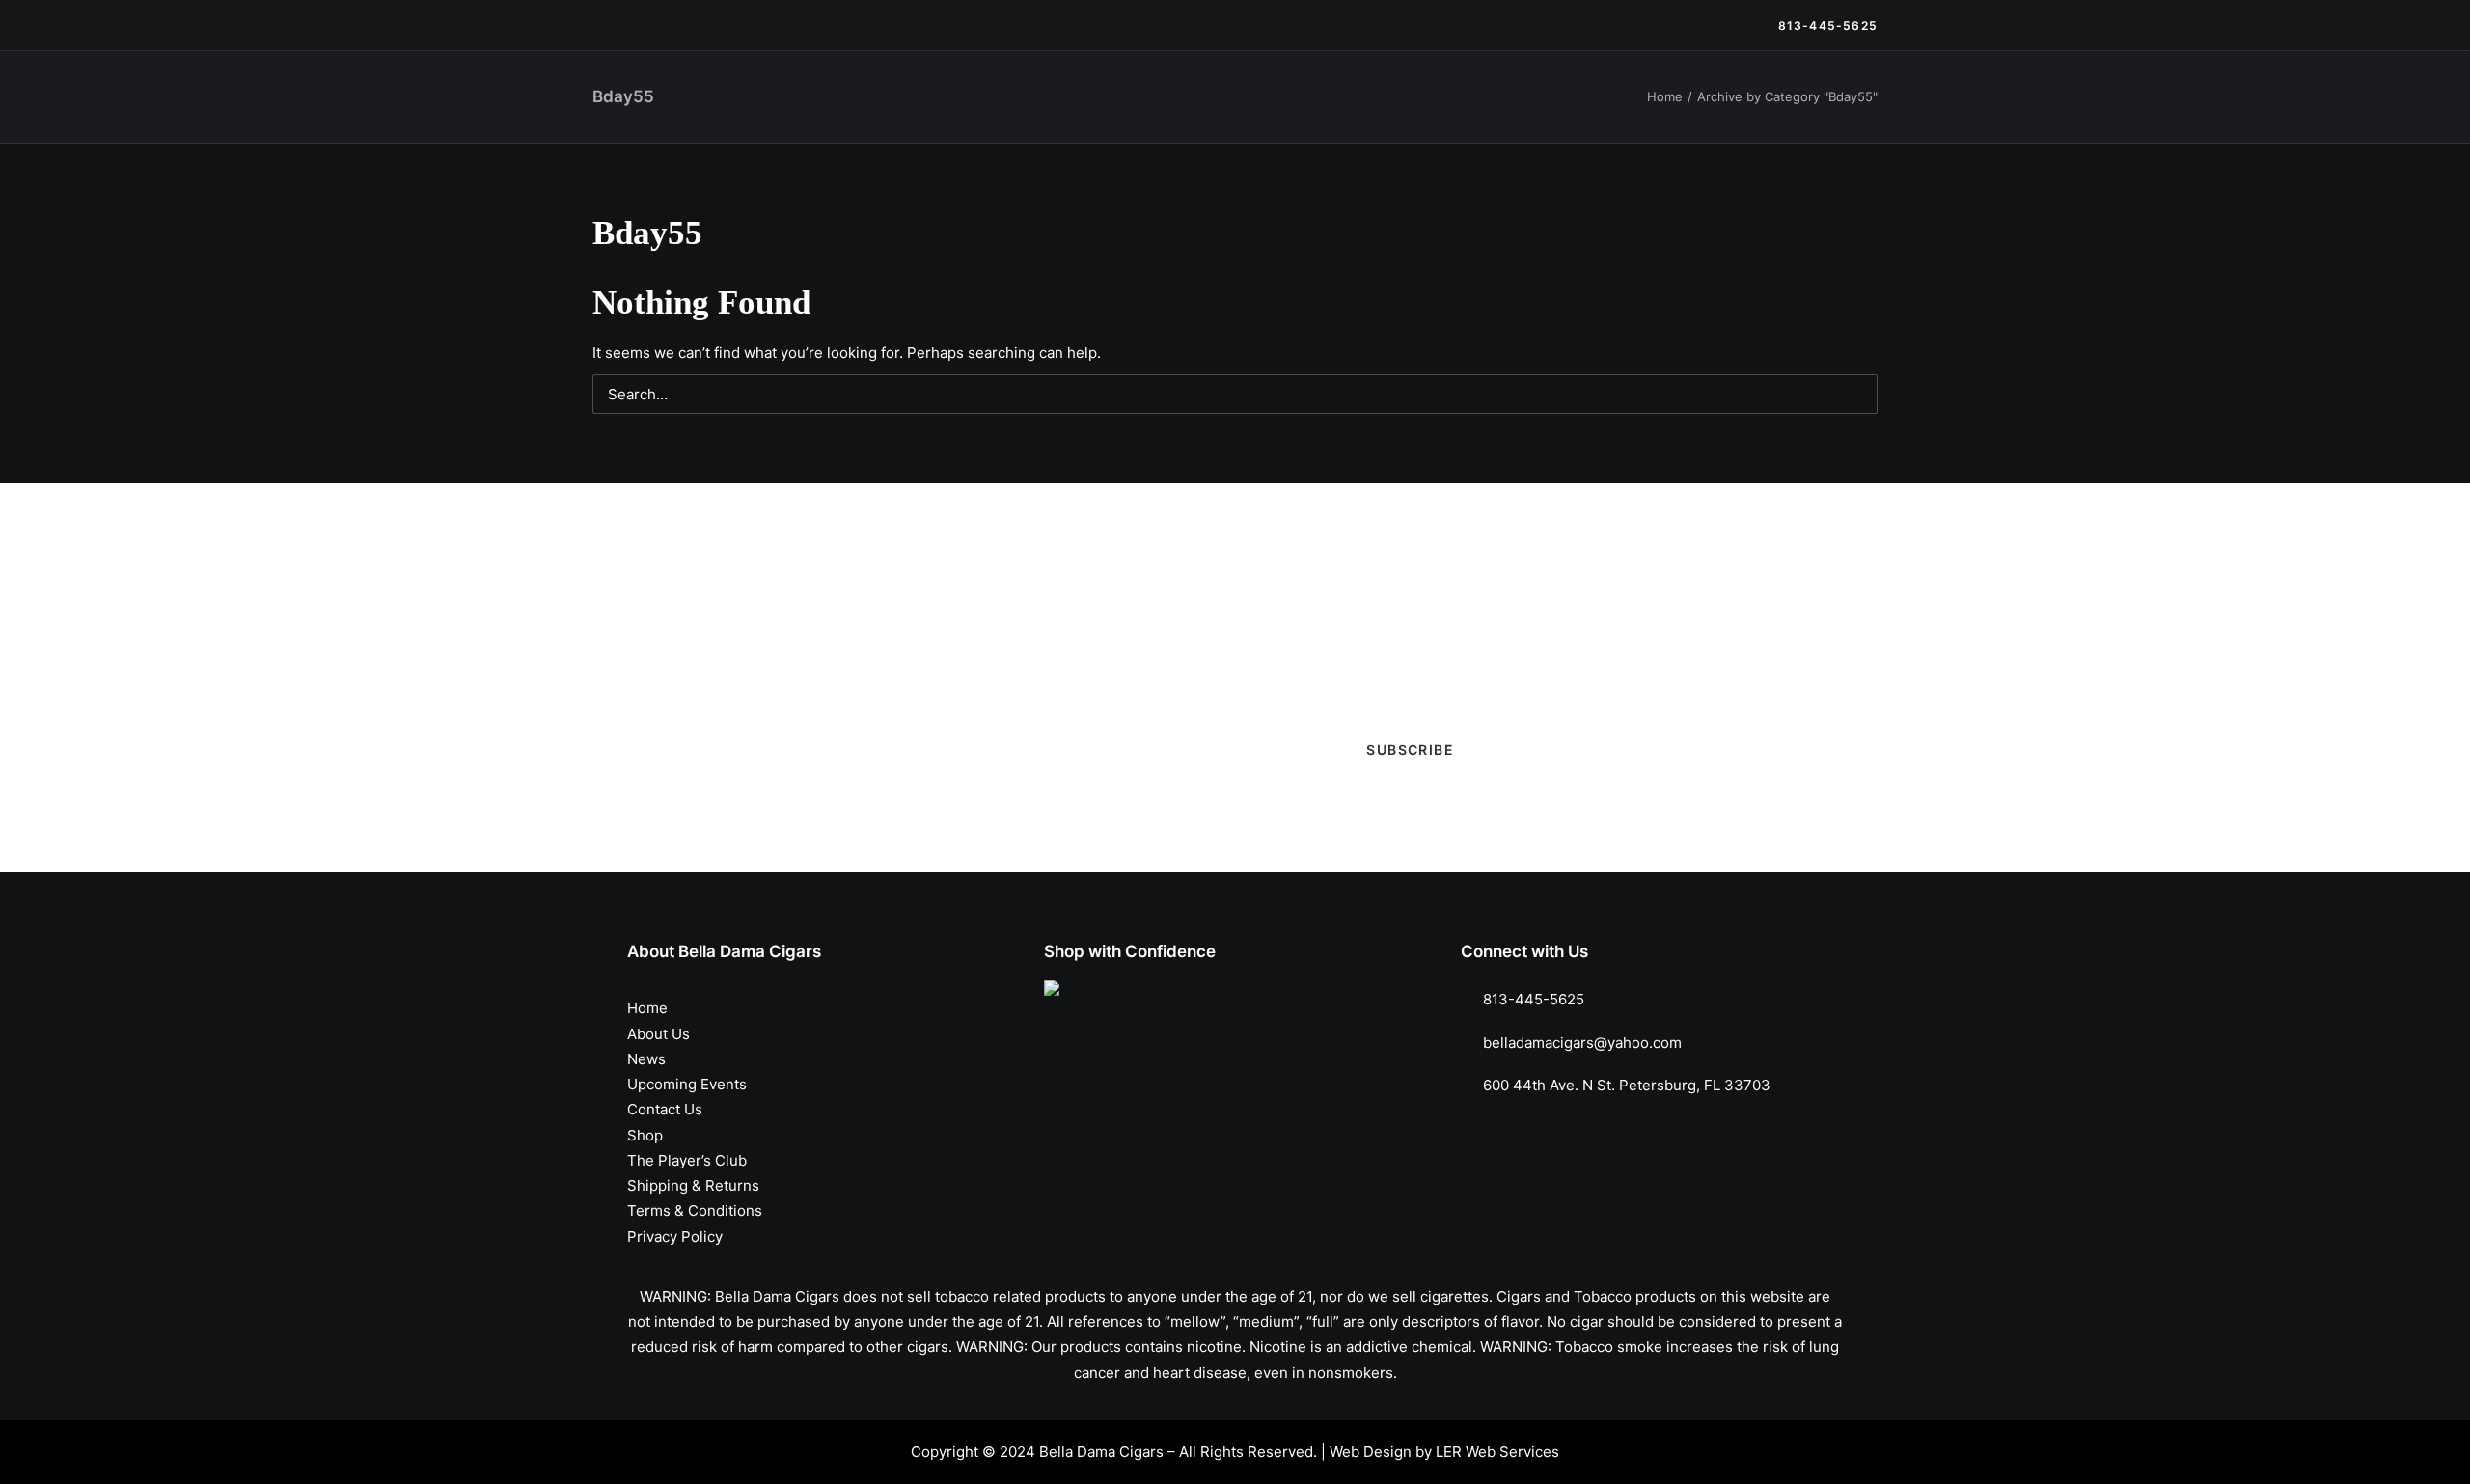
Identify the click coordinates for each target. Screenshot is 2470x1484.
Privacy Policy (675, 1237)
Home (647, 1008)
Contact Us (1610, 109)
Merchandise (1033, 109)
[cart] (1864, 109)
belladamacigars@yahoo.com (1582, 1043)
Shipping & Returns (693, 1185)
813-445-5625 (1534, 999)
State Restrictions (1732, 109)
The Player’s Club (1361, 109)
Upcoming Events (1222, 109)
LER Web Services (1497, 1452)
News (1121, 109)
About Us (659, 1034)
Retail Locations (1496, 109)
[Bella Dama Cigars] (684, 109)
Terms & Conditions (695, 1210)
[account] (1837, 109)
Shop (947, 109)
